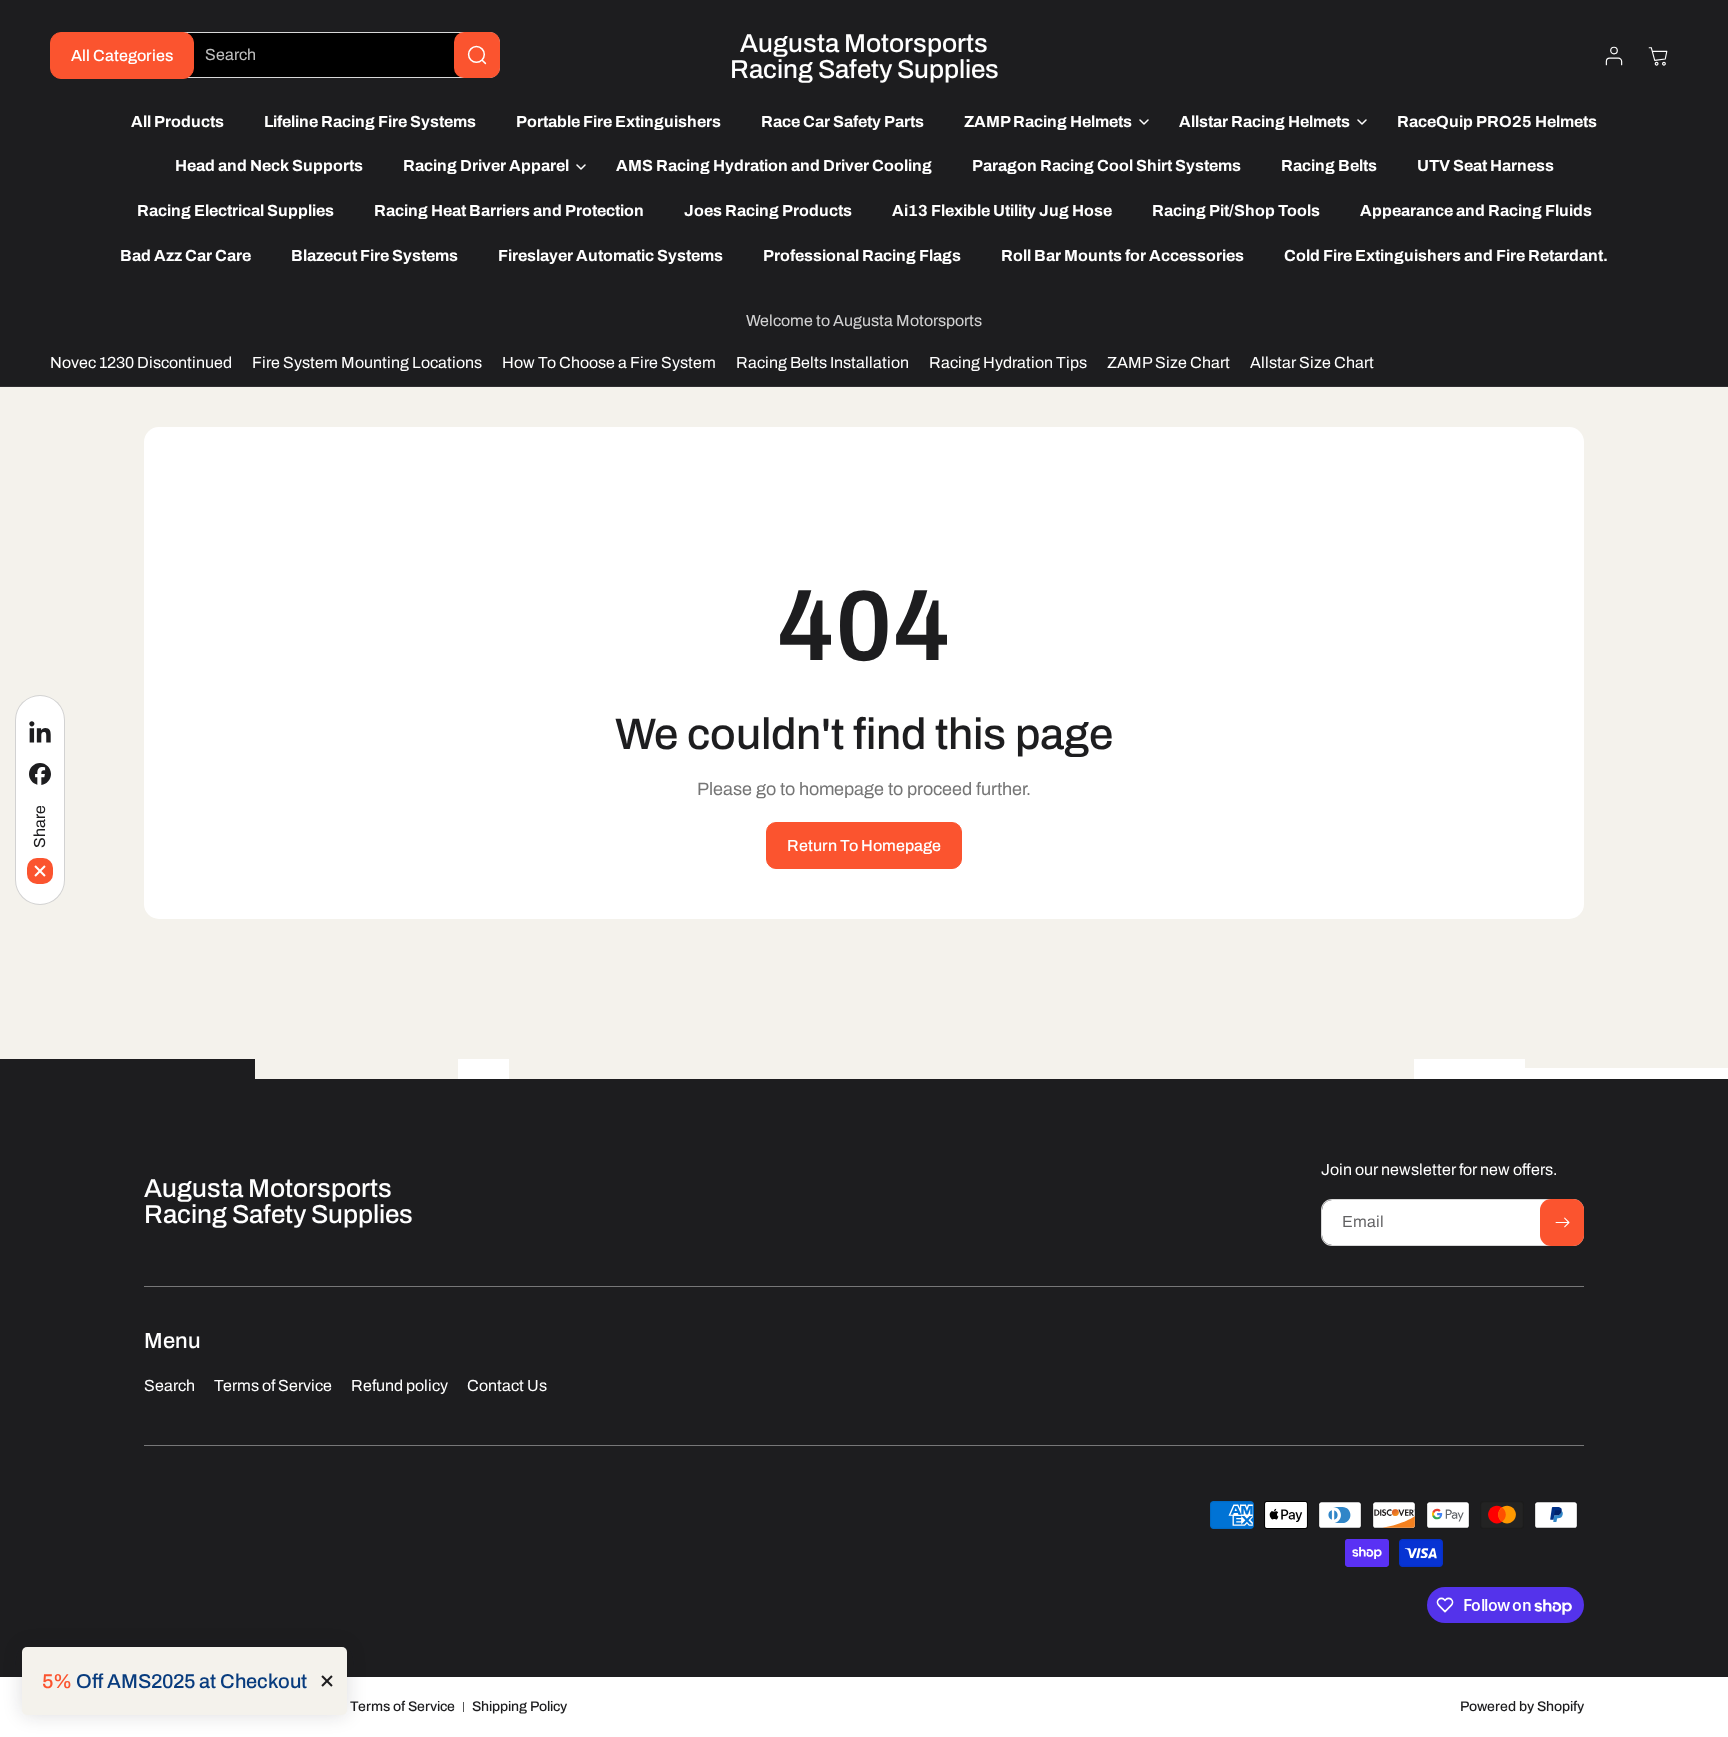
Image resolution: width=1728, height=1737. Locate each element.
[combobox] (337, 55)
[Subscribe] (1562, 1222)
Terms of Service (402, 1706)
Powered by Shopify (1522, 1706)
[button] (1051, 122)
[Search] (477, 55)
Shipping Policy (519, 1706)
